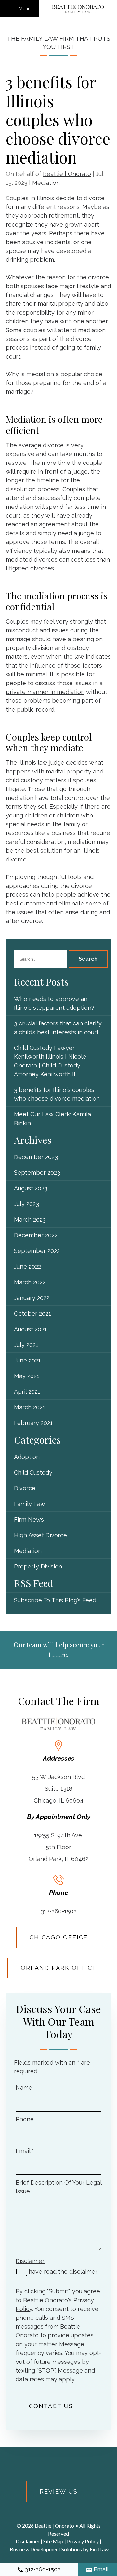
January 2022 (32, 1298)
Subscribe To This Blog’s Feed (55, 1600)
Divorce (25, 1488)
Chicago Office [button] (59, 1937)
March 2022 (30, 1282)
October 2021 (32, 1313)
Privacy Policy (83, 2541)
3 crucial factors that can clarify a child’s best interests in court (58, 1028)
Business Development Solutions (46, 2549)
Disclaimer (30, 2261)
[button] (19, 9)
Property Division (38, 1566)
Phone (25, 2119)
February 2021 (33, 1423)
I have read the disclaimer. (62, 2274)
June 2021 (27, 1360)
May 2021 (27, 1376)
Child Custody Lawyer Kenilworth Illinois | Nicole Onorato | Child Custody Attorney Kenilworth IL (50, 1061)
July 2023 (26, 1204)
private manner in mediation (45, 692)
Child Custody (33, 1472)
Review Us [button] (59, 2491)
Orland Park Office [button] (59, 1968)
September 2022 (37, 1251)
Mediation (46, 183)
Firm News (29, 1519)
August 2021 (30, 1329)
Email (25, 2151)
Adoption (27, 1457)
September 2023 (37, 1173)
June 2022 (27, 1266)
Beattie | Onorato (67, 174)
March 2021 (30, 1407)
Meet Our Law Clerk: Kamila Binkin (52, 1119)
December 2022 (36, 1235)
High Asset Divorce (40, 1535)
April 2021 (27, 1392)
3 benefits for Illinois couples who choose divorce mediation (57, 1094)
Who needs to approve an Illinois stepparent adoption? (54, 1003)
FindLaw (99, 2549)
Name (24, 2088)
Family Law (30, 1504)
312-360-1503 (59, 1911)
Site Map (53, 2541)
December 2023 (36, 1157)
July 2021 (26, 1345)
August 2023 (31, 1188)
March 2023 (30, 1220)
